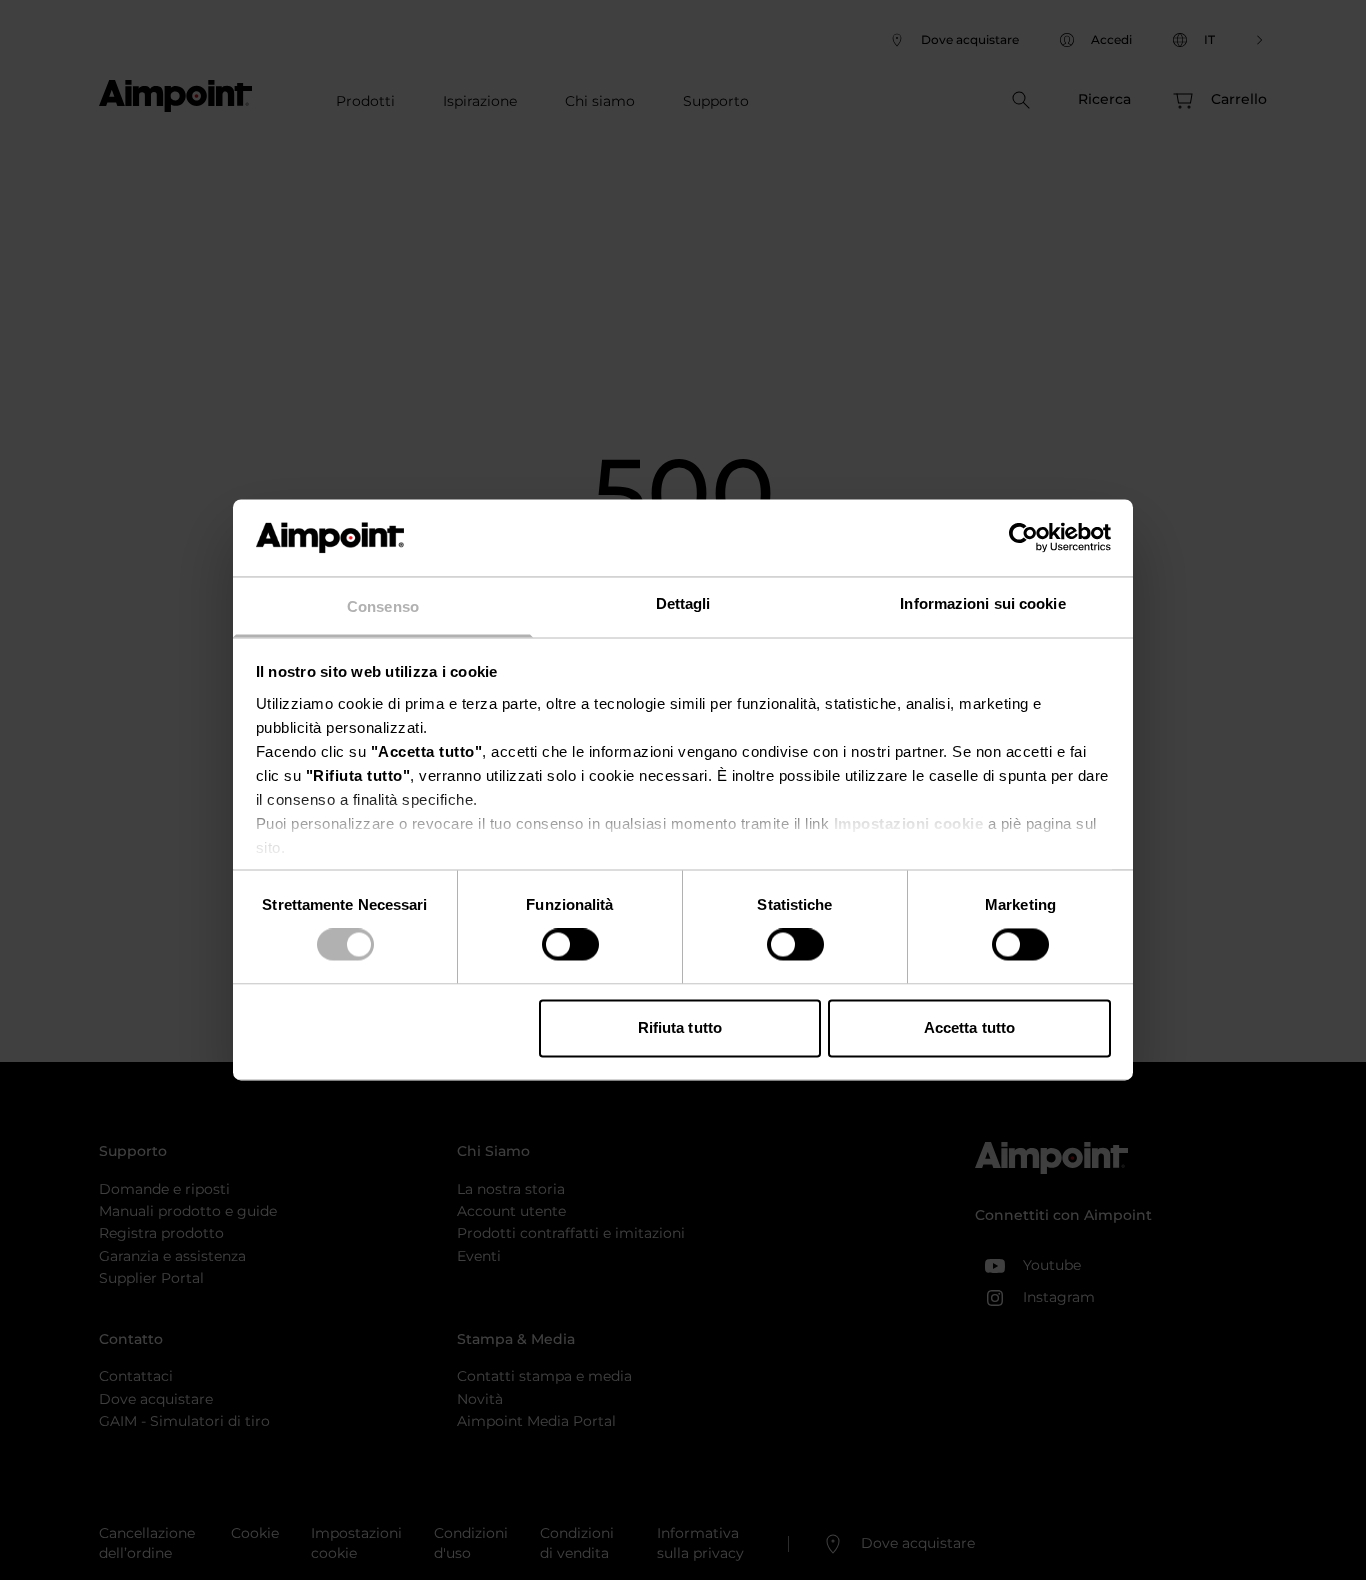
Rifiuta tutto (680, 1027)
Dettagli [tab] (683, 603)
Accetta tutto (969, 1027)
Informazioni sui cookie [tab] (982, 603)
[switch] (570, 945)
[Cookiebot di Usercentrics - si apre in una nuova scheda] (1023, 538)
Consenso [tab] (383, 606)
